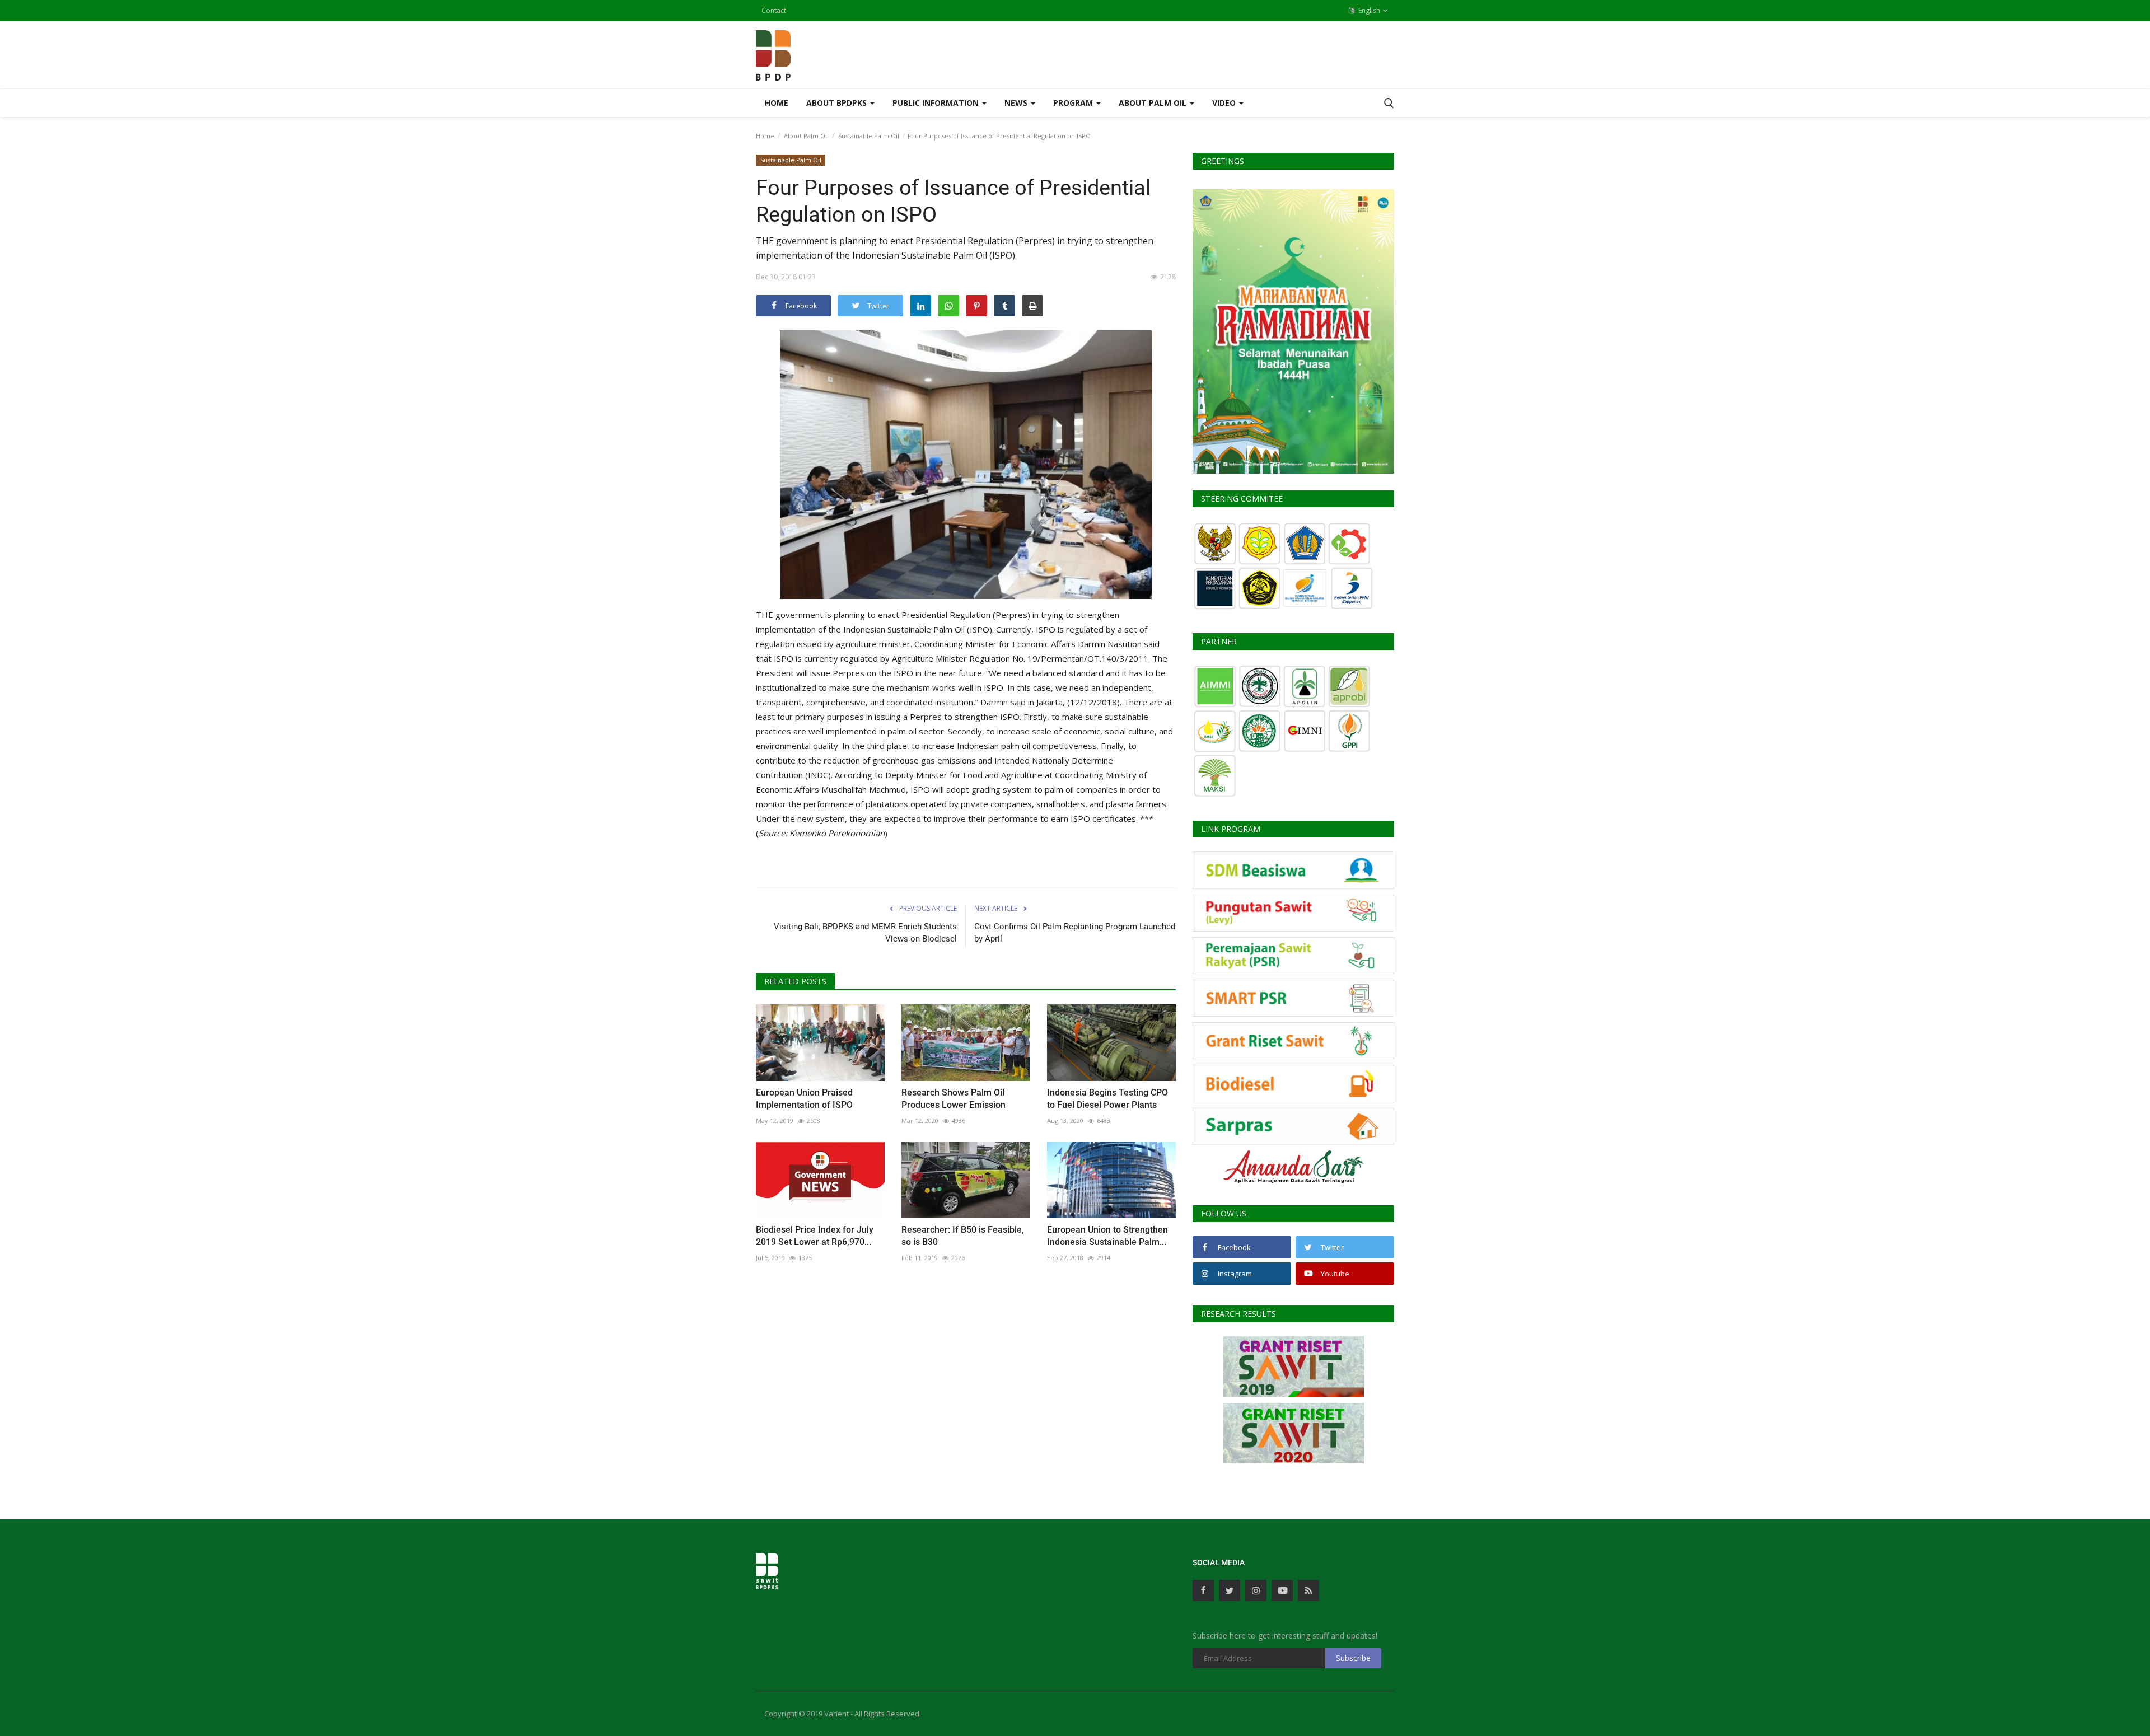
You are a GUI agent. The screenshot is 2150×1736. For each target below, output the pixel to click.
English (1368, 10)
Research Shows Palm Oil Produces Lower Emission (954, 1099)
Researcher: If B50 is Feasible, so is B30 (963, 1236)
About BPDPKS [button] (838, 103)
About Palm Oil (806, 136)
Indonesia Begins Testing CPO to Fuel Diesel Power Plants (1107, 1099)
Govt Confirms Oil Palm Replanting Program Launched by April (1075, 933)
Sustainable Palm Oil (869, 136)
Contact (774, 10)
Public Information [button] (937, 103)
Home (777, 103)
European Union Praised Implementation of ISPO (804, 1099)
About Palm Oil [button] (1154, 103)
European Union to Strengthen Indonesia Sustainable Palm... (1107, 1236)
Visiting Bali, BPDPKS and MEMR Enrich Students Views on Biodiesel (865, 933)
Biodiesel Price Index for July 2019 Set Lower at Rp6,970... (815, 1236)
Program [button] (1074, 103)
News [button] (1017, 103)
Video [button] (1225, 103)
